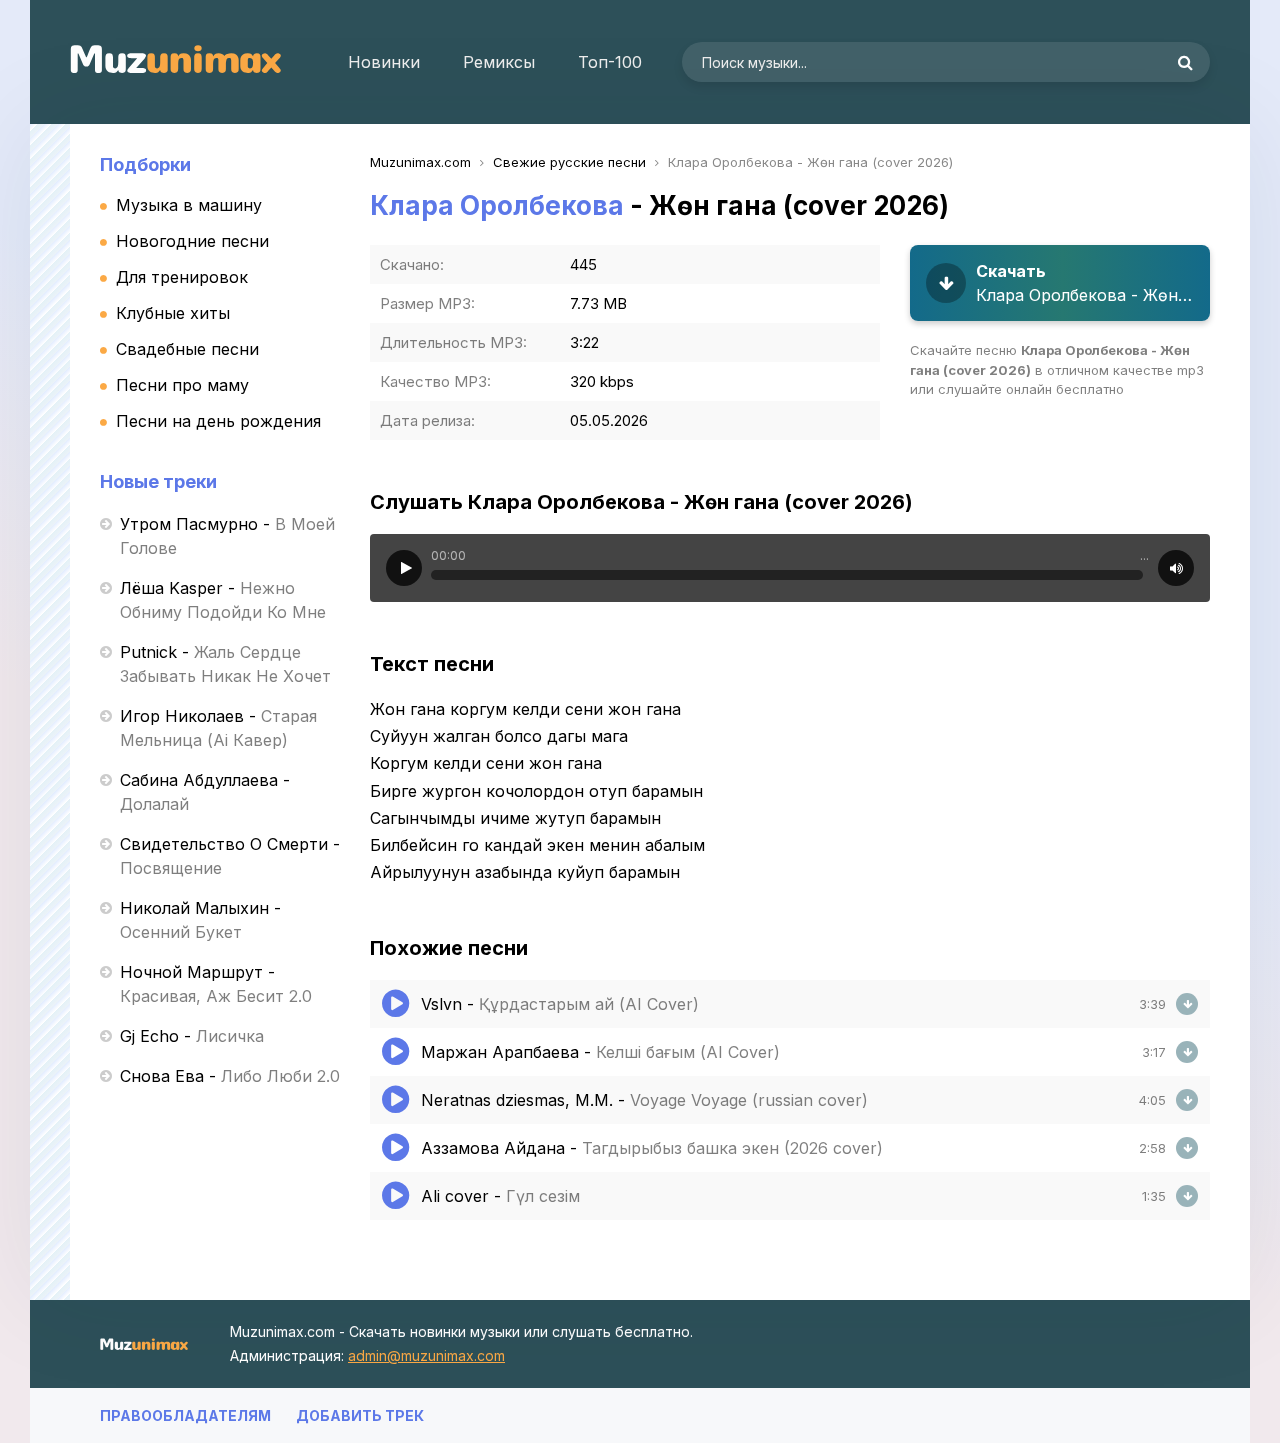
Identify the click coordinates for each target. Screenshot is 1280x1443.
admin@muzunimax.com (426, 1355)
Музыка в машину (189, 205)
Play (404, 568)
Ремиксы (499, 62)
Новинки (384, 62)
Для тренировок (182, 277)
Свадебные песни (187, 349)
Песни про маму (182, 385)
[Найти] (1185, 62)
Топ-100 (610, 62)
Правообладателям (185, 1415)
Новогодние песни (192, 241)
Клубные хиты (173, 313)
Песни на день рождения (218, 421)
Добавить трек (360, 1415)
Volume (1176, 568)
